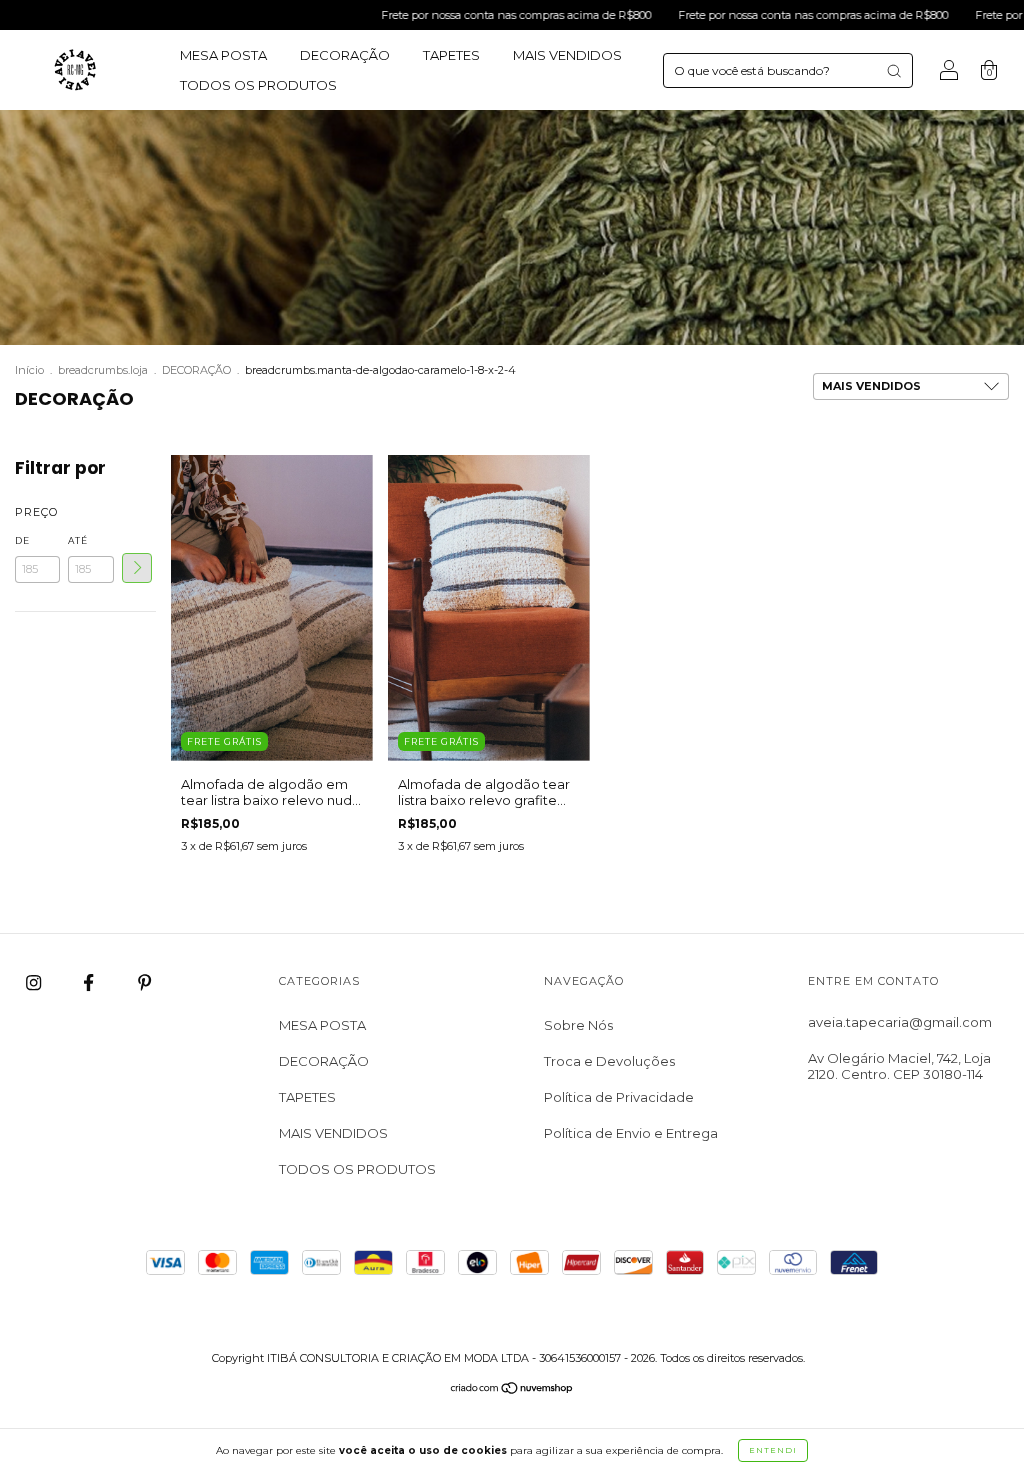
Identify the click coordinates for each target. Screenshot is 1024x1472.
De (22, 540)
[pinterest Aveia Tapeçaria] (144, 983)
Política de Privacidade (619, 1097)
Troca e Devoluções (609, 1061)
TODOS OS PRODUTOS (258, 85)
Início (29, 370)
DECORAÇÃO (345, 55)
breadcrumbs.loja (103, 370)
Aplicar (137, 568)
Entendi (773, 1450)
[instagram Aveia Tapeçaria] (35, 983)
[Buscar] (894, 71)
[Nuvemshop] (512, 1390)
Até (78, 540)
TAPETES (451, 55)
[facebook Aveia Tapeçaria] (90, 983)
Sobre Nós (578, 1025)
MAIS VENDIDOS (567, 55)
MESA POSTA (223, 55)
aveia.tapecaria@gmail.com (900, 1022)
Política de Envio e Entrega (631, 1133)
